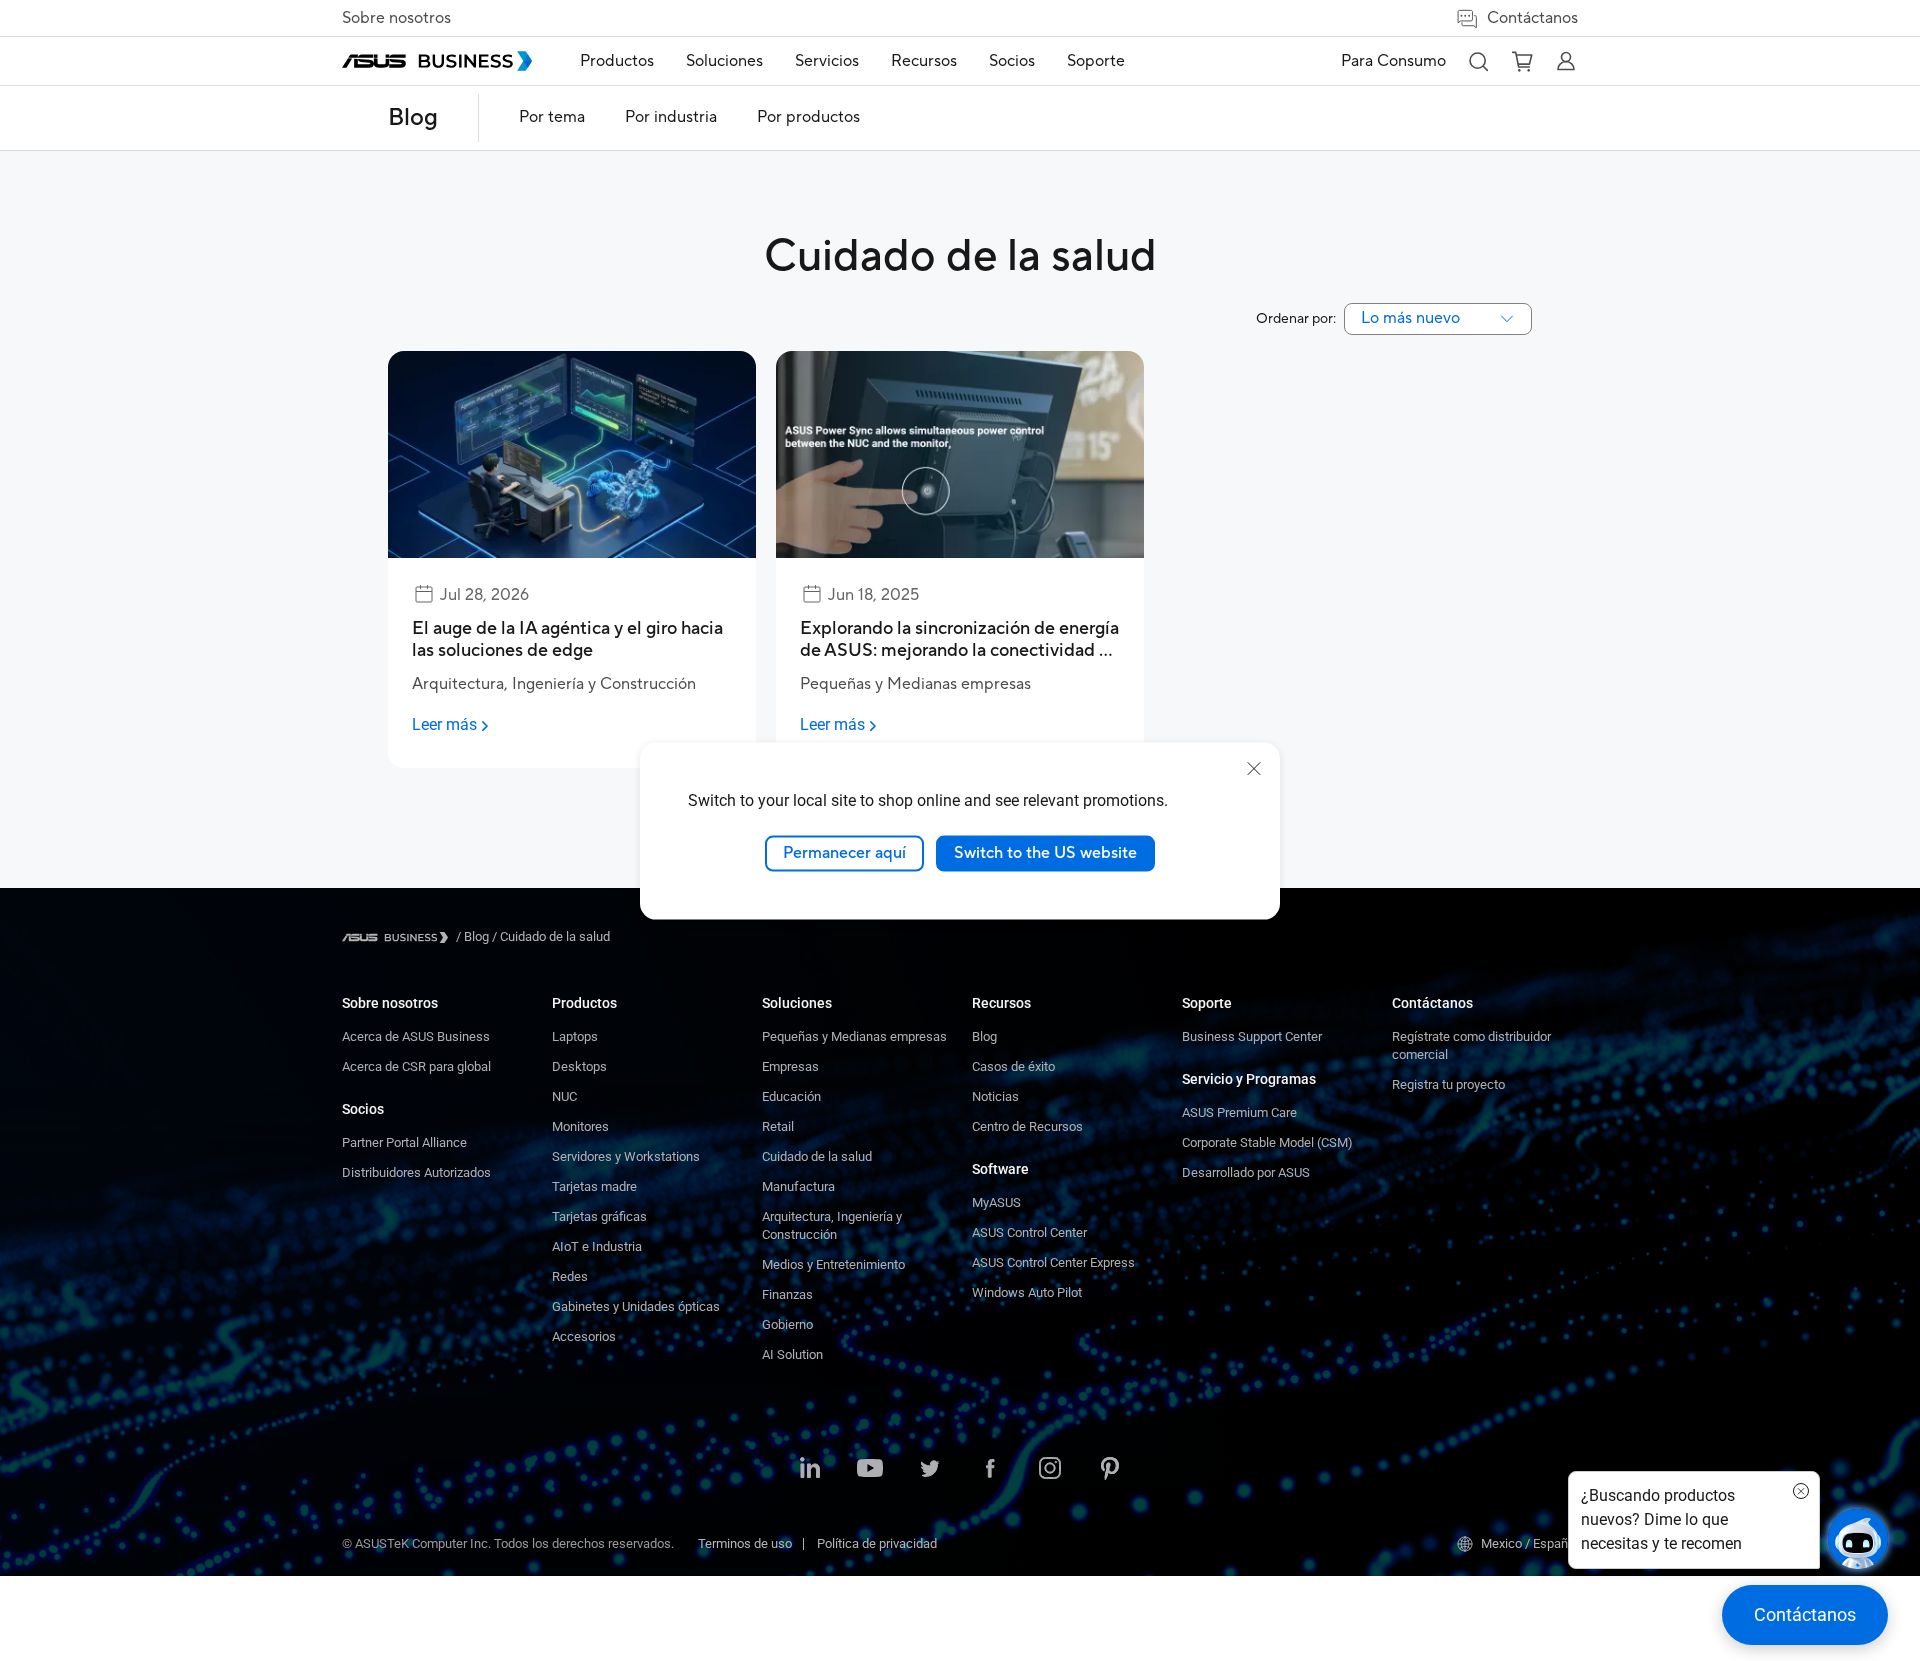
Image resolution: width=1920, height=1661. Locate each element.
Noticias (995, 1096)
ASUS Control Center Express (1053, 1262)
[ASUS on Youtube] (870, 1470)
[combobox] (1438, 319)
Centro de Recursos (1027, 1126)
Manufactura (798, 1186)
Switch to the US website (1045, 852)
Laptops (575, 1036)
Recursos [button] (924, 61)
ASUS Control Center (1029, 1232)
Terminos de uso (745, 1543)
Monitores (580, 1126)
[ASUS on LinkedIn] (810, 1470)
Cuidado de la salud (817, 1156)
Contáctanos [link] (1532, 18)
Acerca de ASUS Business (416, 1036)
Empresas (790, 1066)
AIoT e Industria (597, 1246)
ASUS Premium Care (1239, 1112)
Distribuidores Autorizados (416, 1172)
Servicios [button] (827, 61)
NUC (564, 1096)
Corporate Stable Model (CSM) (1267, 1142)
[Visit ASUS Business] (399, 937)
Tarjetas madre (594, 1186)
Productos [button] (617, 61)
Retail (778, 1126)
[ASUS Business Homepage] (437, 61)
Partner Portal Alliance (404, 1142)
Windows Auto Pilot (1027, 1292)
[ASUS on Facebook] (990, 1470)
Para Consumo (1393, 61)
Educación (791, 1096)
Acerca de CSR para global (416, 1066)
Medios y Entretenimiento (833, 1264)
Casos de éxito (1013, 1066)
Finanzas (787, 1294)
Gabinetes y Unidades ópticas (636, 1306)
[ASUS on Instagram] (1050, 1470)
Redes (570, 1276)
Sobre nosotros (396, 18)
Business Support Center (1252, 1036)
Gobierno (787, 1324)
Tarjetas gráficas (599, 1216)
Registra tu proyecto (1448, 1084)
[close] (1254, 768)
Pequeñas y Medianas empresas (854, 1036)
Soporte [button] (1096, 61)
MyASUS (996, 1202)
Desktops (579, 1066)
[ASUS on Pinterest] (1110, 1470)
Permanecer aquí (844, 852)
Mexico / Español (1529, 1543)
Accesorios (584, 1336)
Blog (413, 117)
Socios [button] (1012, 61)
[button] (1478, 61)
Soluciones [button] (724, 61)
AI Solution (792, 1354)
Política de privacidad (877, 1543)
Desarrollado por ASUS (1246, 1172)
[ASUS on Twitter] (930, 1470)
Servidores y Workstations (626, 1156)
